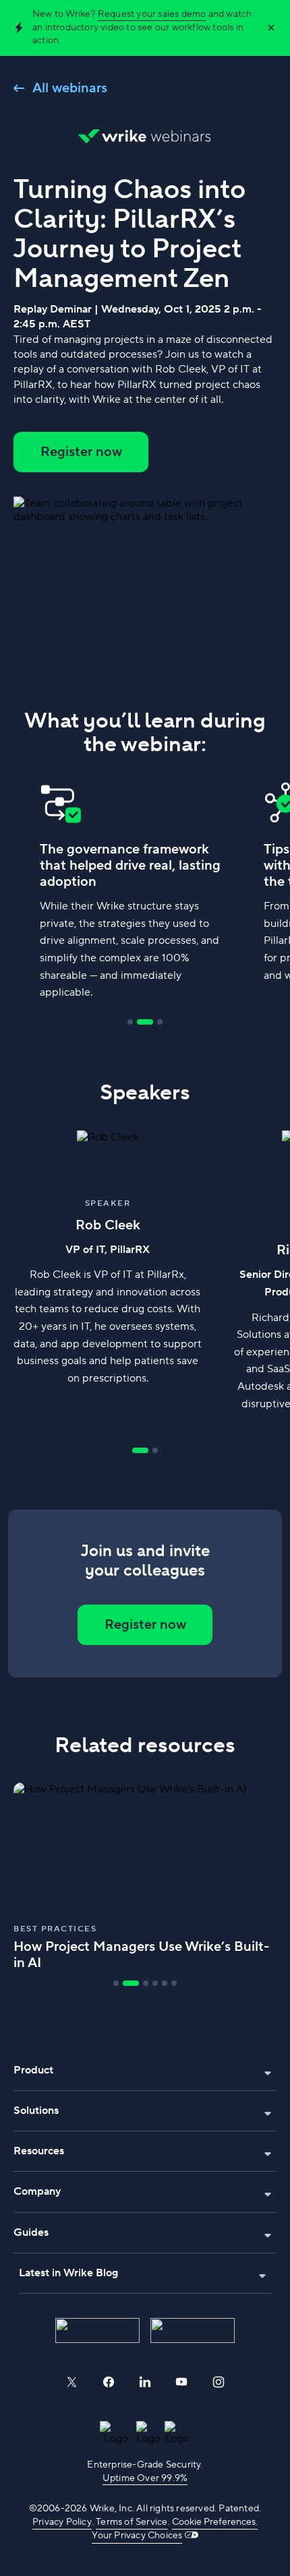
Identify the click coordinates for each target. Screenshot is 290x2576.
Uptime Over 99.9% (145, 2478)
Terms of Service (132, 2522)
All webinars (70, 88)
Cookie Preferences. (215, 2522)
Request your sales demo (152, 14)
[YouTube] (181, 2382)
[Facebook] (109, 2382)
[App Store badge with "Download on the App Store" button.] (97, 2330)
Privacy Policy (62, 2522)
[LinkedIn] (145, 2382)
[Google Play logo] (193, 2330)
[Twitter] (71, 2382)
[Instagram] (219, 2382)
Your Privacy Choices (137, 2536)
